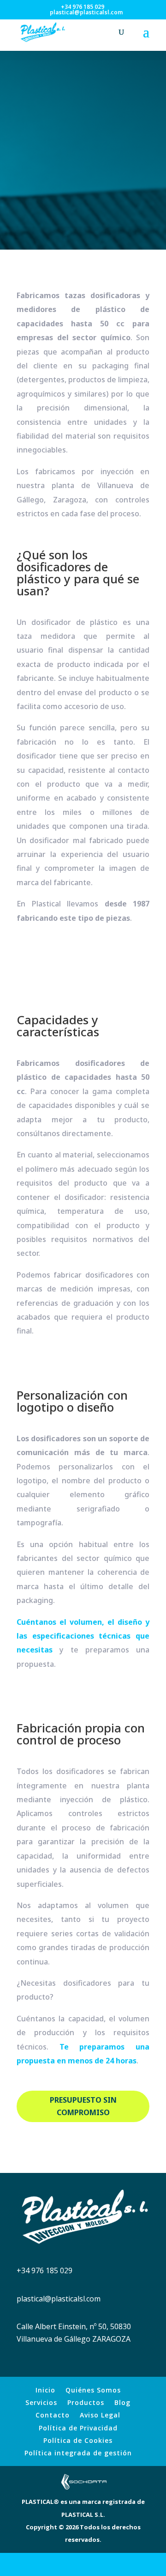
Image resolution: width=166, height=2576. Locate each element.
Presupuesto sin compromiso (83, 2106)
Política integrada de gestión (78, 2453)
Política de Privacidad (78, 2428)
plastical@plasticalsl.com (59, 2299)
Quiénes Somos (93, 2390)
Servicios (41, 2402)
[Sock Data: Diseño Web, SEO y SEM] (83, 2489)
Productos (86, 2402)
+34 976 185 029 (83, 7)
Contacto (53, 2415)
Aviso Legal (100, 2415)
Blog (122, 2402)
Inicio (45, 2390)
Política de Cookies (78, 2440)
